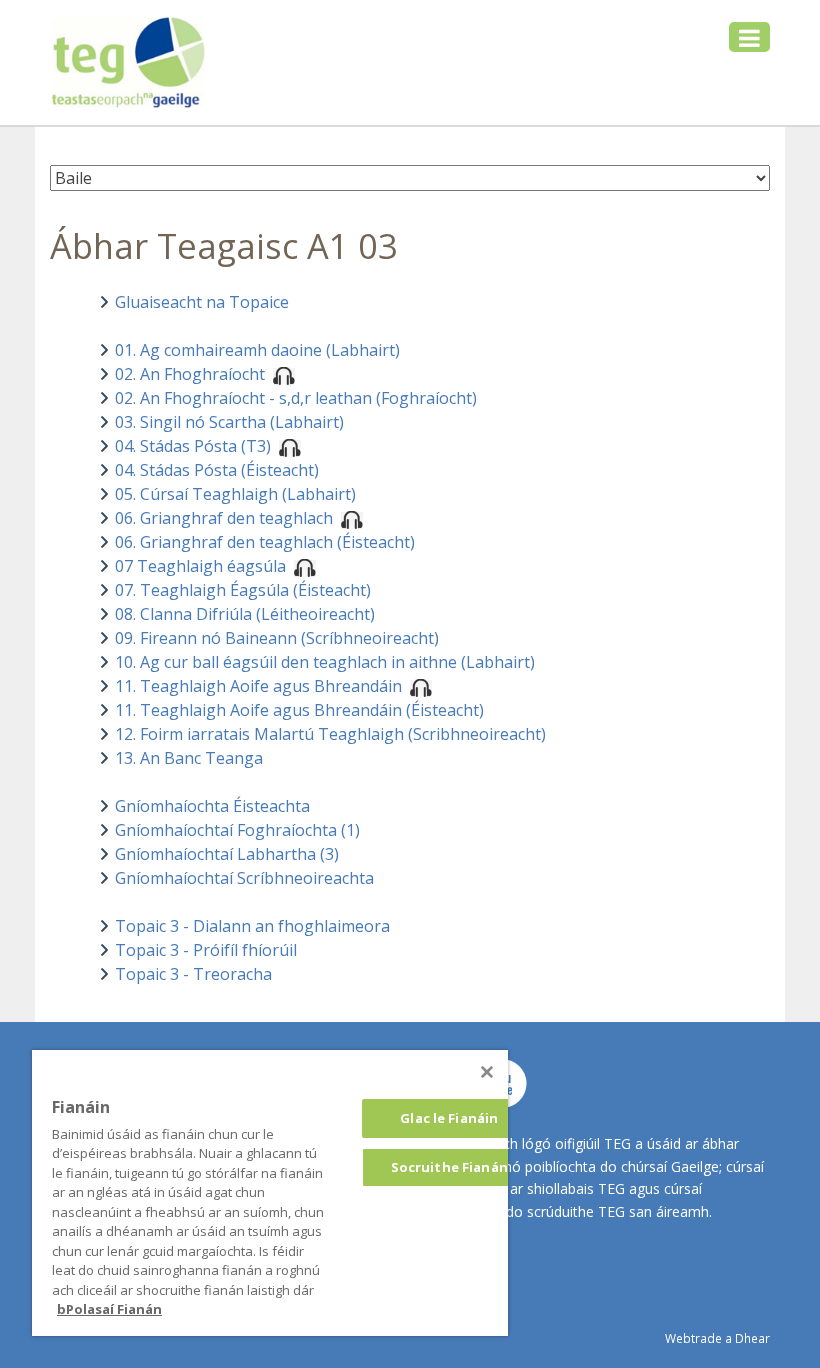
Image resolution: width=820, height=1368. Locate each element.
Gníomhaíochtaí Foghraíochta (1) (237, 830)
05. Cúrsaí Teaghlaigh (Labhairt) (235, 494)
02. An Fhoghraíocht (192, 374)
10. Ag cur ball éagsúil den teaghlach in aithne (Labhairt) (325, 662)
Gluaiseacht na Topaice (202, 302)
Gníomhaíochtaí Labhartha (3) (227, 854)
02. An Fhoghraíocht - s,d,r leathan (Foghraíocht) (296, 398)
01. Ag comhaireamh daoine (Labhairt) (257, 350)
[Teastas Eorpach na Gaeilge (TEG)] (129, 62)
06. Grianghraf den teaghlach (226, 518)
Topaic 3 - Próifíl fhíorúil (206, 950)
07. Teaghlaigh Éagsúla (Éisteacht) (243, 590)
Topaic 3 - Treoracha (193, 974)
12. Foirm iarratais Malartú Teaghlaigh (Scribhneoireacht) (330, 734)
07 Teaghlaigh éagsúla (202, 566)
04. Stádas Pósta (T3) (195, 446)
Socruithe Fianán (449, 1167)
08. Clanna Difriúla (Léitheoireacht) (245, 614)
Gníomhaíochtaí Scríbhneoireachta (244, 878)
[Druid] (487, 1072)
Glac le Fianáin (449, 1118)
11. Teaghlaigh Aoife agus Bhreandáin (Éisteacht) (299, 710)
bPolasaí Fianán (109, 1309)
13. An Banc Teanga (189, 758)
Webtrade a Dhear (717, 1338)
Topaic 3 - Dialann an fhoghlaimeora (252, 926)
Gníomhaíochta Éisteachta (212, 806)
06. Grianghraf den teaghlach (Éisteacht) (265, 542)
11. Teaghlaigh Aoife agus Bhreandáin (260, 686)
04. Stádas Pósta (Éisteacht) (217, 470)
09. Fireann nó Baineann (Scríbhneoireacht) (277, 638)
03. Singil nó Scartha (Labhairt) (229, 422)
